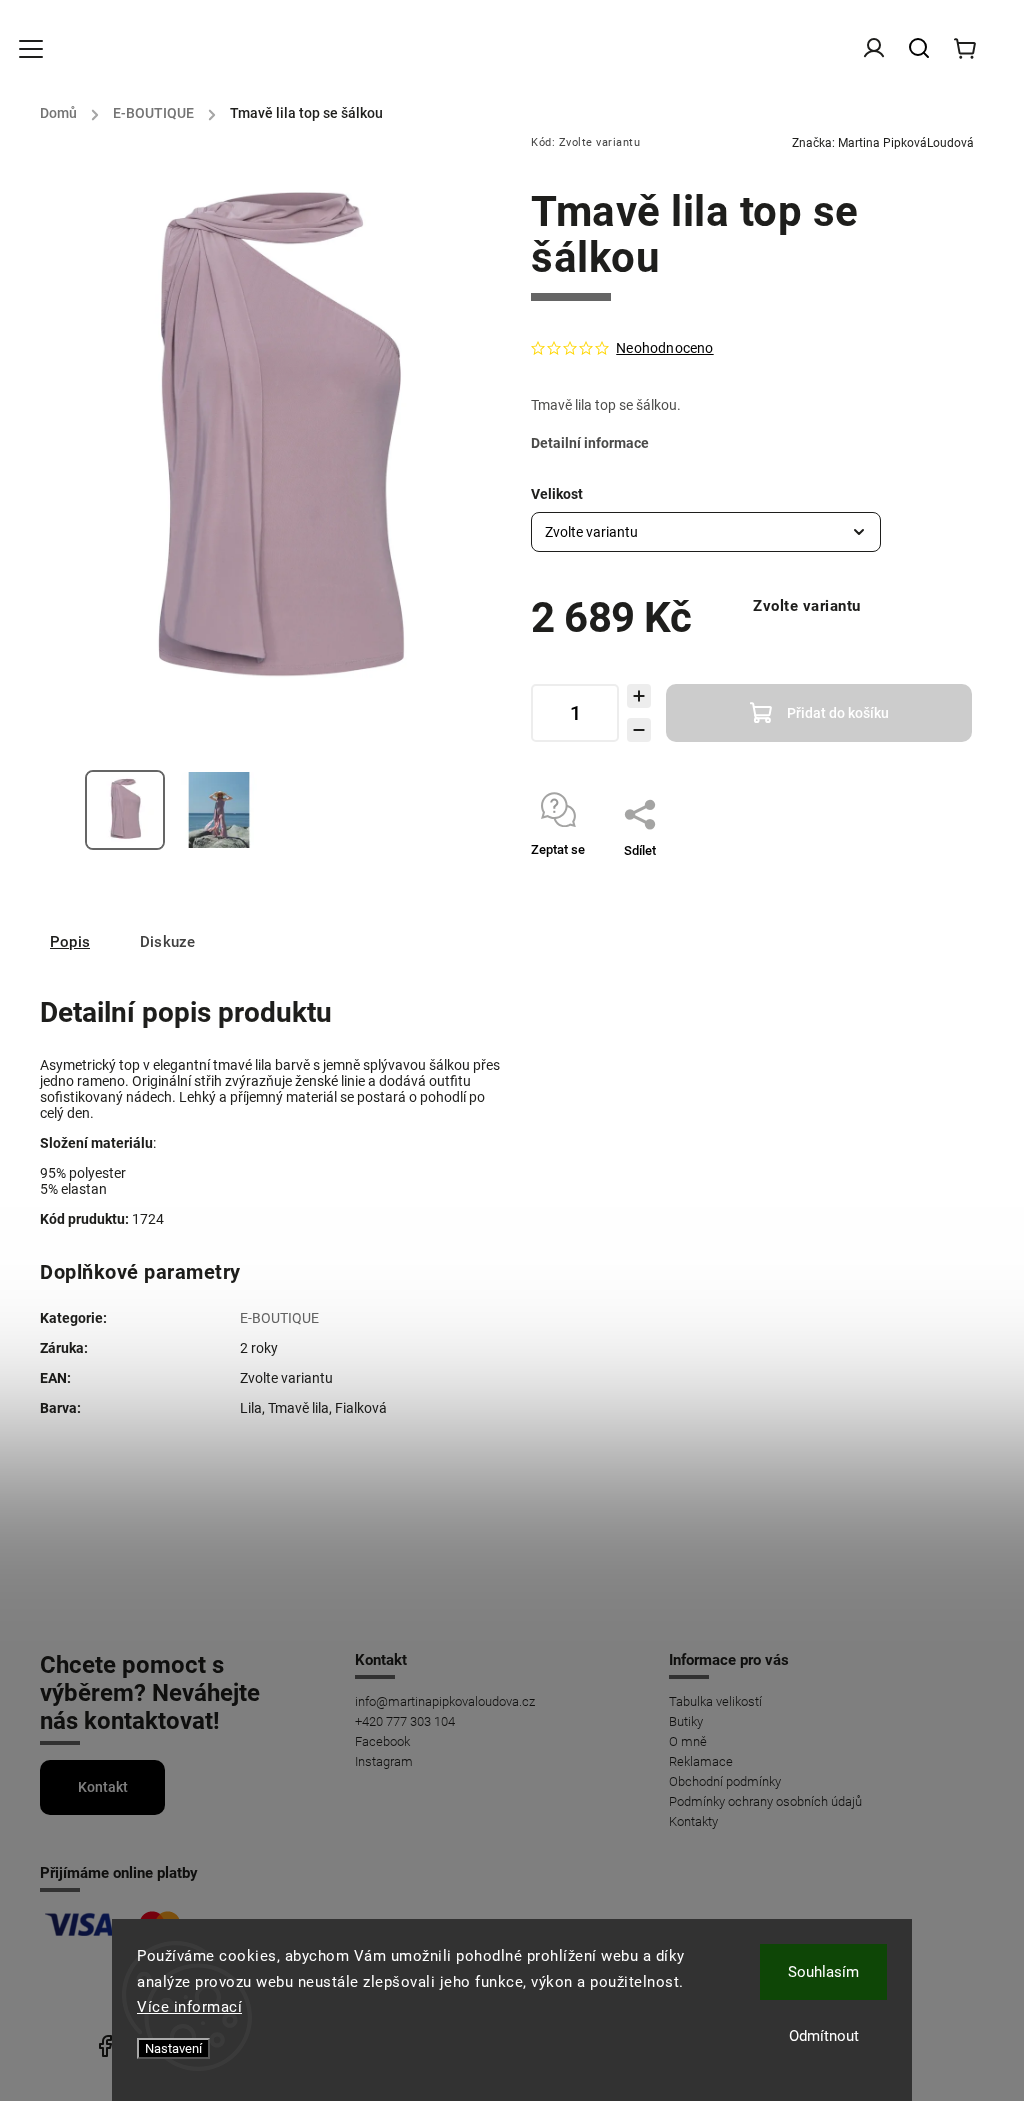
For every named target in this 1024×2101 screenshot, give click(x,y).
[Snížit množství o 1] (639, 730)
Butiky (686, 1721)
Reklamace (701, 1761)
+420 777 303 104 (405, 1721)
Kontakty (693, 1821)
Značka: (883, 143)
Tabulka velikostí (715, 1701)
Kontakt (103, 1787)
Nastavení (173, 2048)
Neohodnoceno (664, 348)
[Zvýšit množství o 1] (639, 696)
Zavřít (912, 876)
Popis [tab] (70, 942)
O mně (688, 1741)
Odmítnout (824, 2036)
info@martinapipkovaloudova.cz (445, 1701)
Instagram (384, 1761)
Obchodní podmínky (725, 1781)
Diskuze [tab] (167, 942)
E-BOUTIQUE (279, 1318)
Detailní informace (590, 443)
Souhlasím (823, 1972)
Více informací (189, 2007)
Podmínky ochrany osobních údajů (765, 1801)
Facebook (382, 1741)
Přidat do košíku (838, 713)
